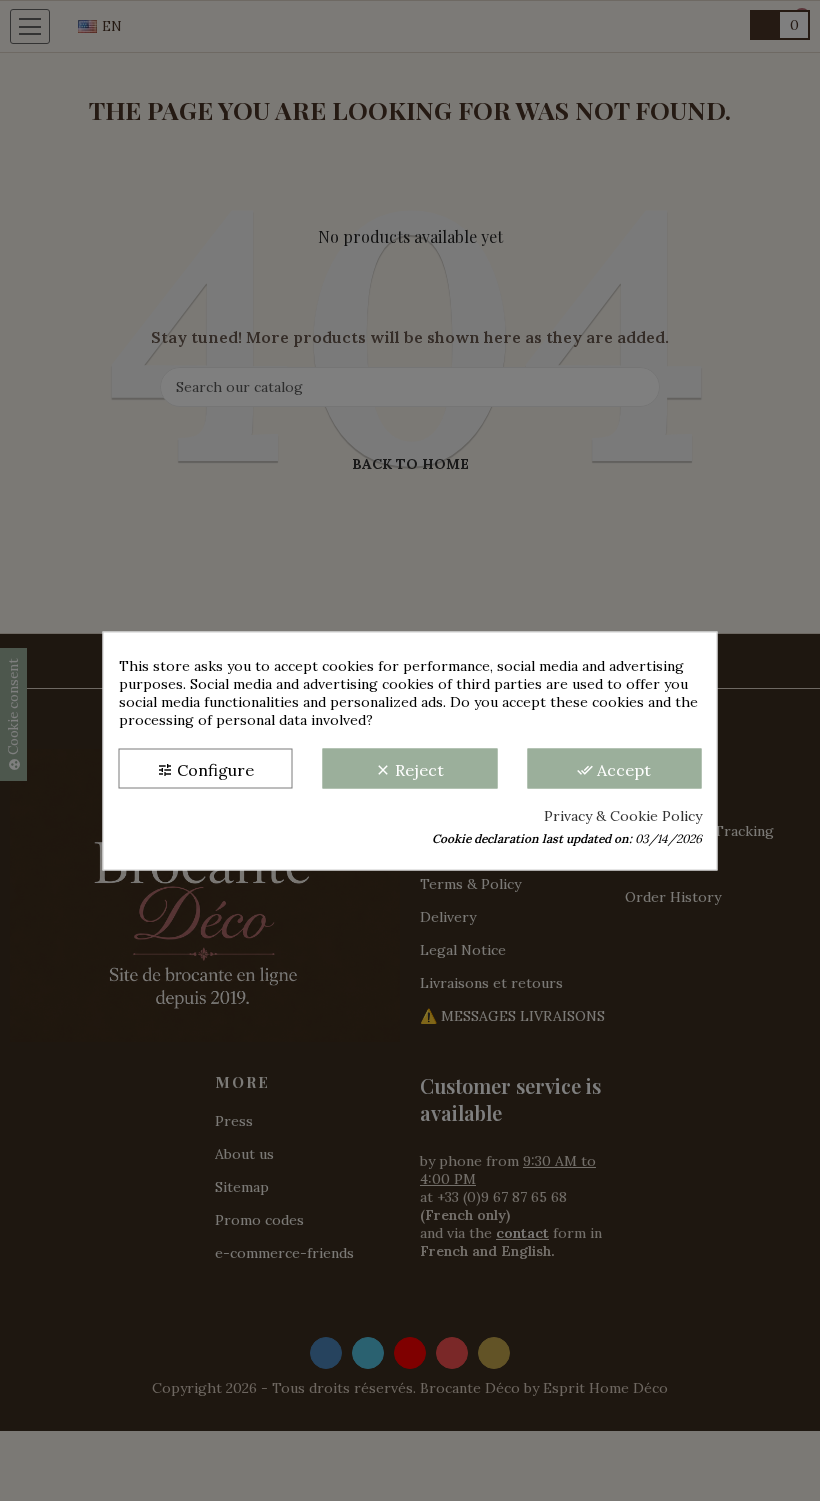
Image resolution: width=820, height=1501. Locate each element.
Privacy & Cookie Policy (623, 815)
